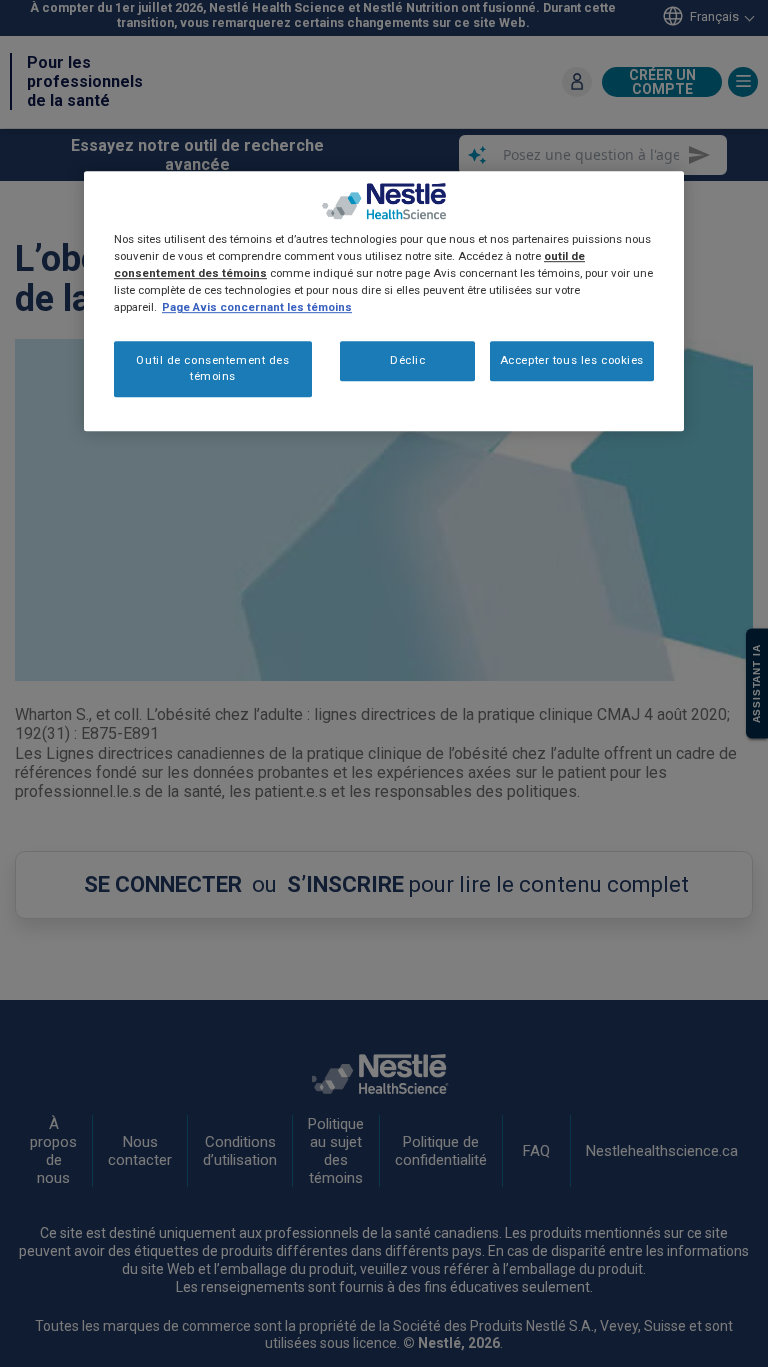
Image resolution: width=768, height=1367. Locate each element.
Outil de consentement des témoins (212, 369)
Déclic (407, 361)
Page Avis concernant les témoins (257, 307)
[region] (384, 301)
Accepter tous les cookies (572, 361)
